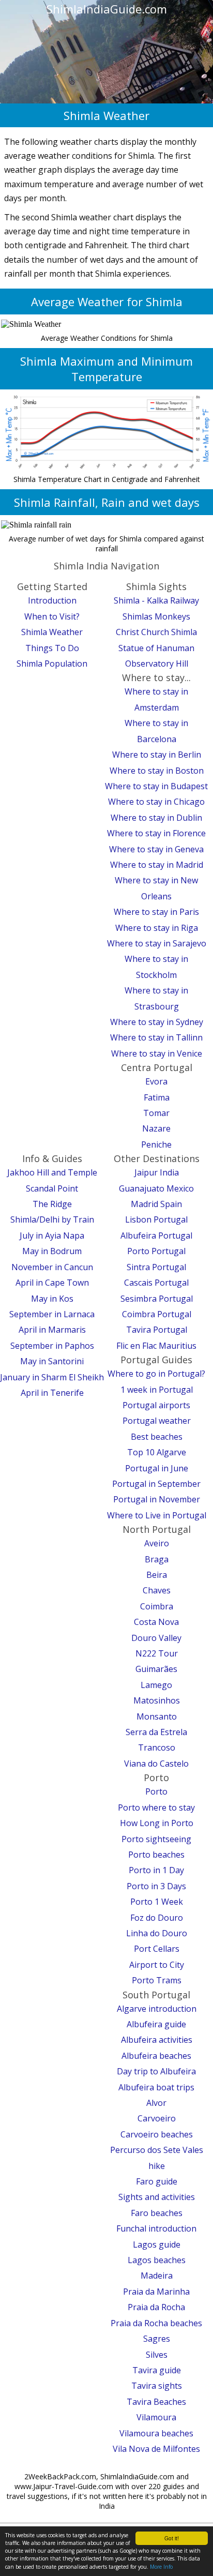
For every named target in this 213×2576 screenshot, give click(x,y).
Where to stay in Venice (157, 1053)
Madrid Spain (156, 1204)
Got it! (172, 2538)
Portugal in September (156, 1484)
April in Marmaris (52, 1330)
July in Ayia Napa (52, 1236)
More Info (161, 2567)
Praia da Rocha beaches (156, 2323)
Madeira (157, 2276)
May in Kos (52, 1299)
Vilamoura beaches (156, 2433)
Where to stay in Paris (156, 912)
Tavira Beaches (156, 2402)
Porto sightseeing (156, 1839)
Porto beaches (156, 1855)
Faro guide (157, 2181)
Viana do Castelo (156, 1764)
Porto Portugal (156, 1251)
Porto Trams (157, 1980)
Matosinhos (157, 1700)
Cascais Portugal (156, 1283)
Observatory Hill (157, 664)
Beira (157, 1575)
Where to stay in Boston (157, 771)
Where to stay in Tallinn (156, 1037)
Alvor (156, 2103)
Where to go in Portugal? (156, 1374)
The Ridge (52, 1204)
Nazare (156, 1128)
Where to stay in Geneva (156, 849)
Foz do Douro (157, 1918)
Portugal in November (157, 1499)
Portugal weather (157, 1421)
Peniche (156, 1144)
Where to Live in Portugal (157, 1515)
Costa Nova (156, 1622)
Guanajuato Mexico (156, 1188)
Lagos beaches (157, 2260)
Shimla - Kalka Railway (156, 600)
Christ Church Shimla (156, 632)
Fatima (157, 1097)
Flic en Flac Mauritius (156, 1346)
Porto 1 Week (157, 1902)
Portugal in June (157, 1468)
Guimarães (156, 1669)
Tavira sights (157, 2386)
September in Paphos (52, 1346)
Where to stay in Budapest (156, 786)
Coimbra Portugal (157, 1314)
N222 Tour (157, 1653)
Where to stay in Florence (156, 833)
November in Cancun (52, 1267)
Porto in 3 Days (156, 1886)
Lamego (156, 1685)
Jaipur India (157, 1172)
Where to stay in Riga (157, 928)
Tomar (156, 1113)
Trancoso (157, 1748)
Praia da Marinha (156, 2292)
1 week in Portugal (157, 1390)
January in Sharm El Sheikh (52, 1377)
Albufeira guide (156, 2024)
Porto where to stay (156, 1807)
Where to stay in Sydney (157, 1022)
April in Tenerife (52, 1393)
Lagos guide (157, 2244)
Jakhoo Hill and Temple (52, 1172)
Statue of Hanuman (156, 648)
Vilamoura (156, 2417)
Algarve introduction (157, 2009)
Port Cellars (157, 1949)
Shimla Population (52, 664)
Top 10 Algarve (157, 1452)
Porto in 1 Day (156, 1870)
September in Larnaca (52, 1314)
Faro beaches (157, 2213)
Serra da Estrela (156, 1732)
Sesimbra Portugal (157, 1299)
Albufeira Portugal (156, 1236)
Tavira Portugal (157, 1330)
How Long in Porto (157, 1823)
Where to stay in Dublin (156, 818)
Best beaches (157, 1437)
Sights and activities (157, 2197)
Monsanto (157, 1716)
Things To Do (52, 648)
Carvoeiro (157, 2118)
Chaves (157, 1590)
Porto (156, 1791)
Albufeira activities (157, 2040)
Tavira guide (157, 2370)
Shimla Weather (52, 632)
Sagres (157, 2339)
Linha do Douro (157, 1933)
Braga (157, 1559)
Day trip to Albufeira (156, 2071)
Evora (156, 1081)
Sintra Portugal (156, 1267)
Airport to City (157, 1965)
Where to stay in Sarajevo (157, 943)
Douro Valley (156, 1638)
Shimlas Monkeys (156, 616)
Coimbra (157, 1606)
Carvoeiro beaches (157, 2134)
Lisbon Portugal (156, 1219)
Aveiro (157, 1543)
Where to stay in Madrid (157, 865)
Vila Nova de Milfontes (156, 2449)
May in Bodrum (52, 1251)
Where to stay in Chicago (156, 802)
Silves (157, 2355)
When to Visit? (52, 616)
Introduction (52, 600)
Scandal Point (52, 1188)
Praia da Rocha (156, 2307)
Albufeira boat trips (156, 2087)
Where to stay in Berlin (157, 755)
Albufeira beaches (156, 2056)
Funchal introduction (156, 2228)
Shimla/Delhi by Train (52, 1219)
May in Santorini (52, 1361)
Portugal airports (156, 1405)
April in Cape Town (52, 1283)
